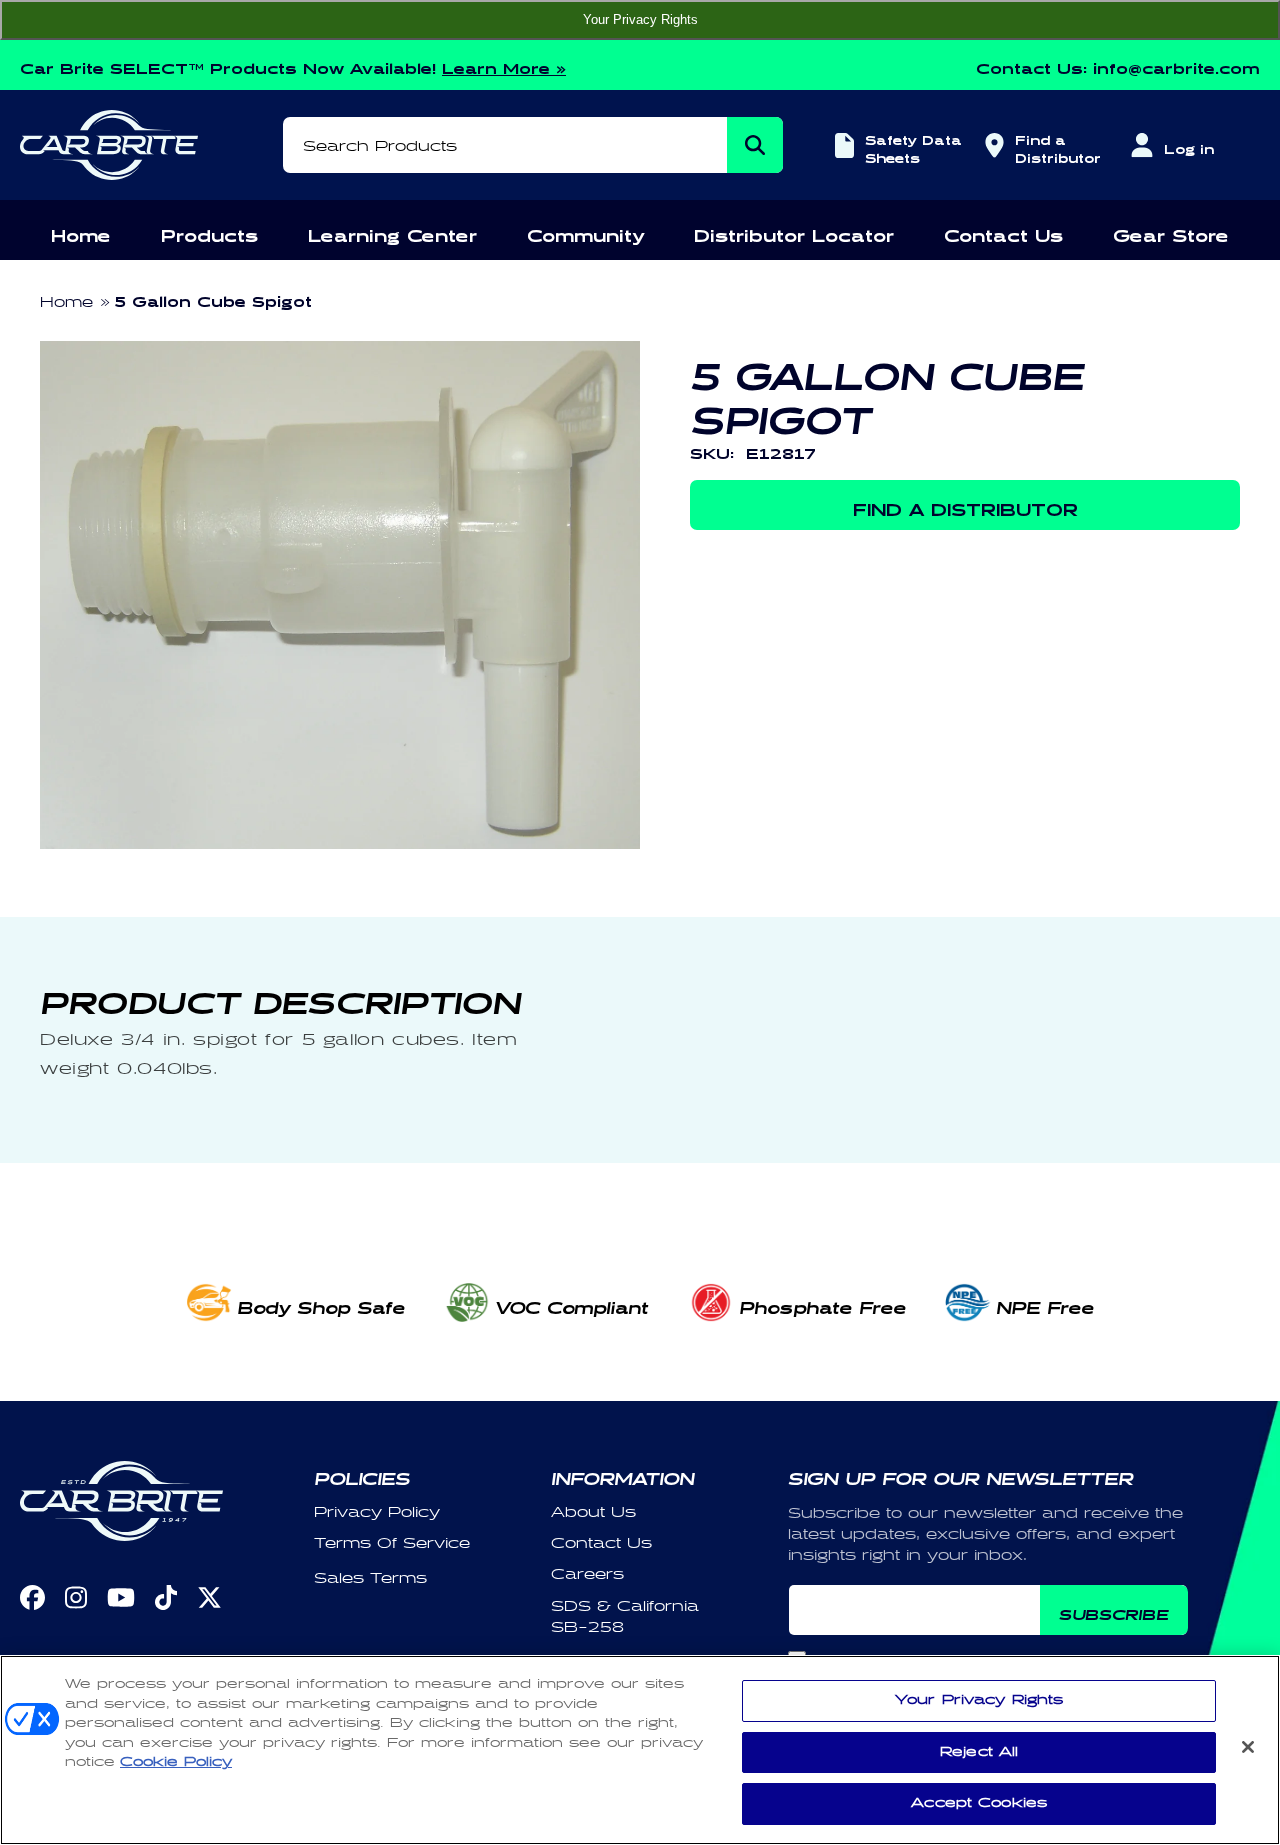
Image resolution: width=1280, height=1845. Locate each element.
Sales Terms (370, 1578)
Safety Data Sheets (913, 146)
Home (66, 302)
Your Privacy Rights (640, 19)
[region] (640, 1750)
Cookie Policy (176, 1762)
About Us (593, 1512)
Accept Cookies (979, 1803)
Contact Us (601, 1543)
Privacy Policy (377, 1512)
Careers (587, 1574)
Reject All (979, 1752)
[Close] (1248, 1747)
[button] (81, 232)
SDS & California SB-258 (625, 1617)
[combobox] (533, 145)
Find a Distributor (1055, 146)
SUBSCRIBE (1113, 1611)
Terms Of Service (392, 1543)
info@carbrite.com (1176, 65)
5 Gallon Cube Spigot (213, 298)
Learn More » (504, 65)
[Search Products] (755, 145)
